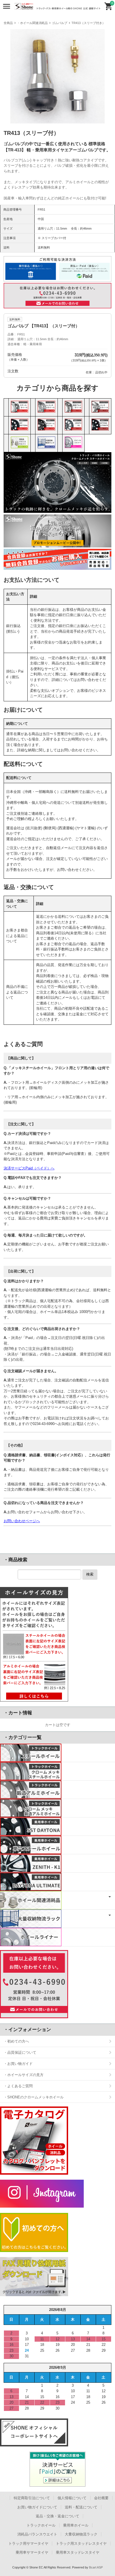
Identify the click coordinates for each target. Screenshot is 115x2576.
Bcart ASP (96, 2567)
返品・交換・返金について (57, 2516)
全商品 (8, 23)
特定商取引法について (32, 2498)
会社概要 (101, 2498)
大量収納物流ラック (81, 2534)
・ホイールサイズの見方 (24, 2075)
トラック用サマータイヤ (28, 2543)
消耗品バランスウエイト (37, 2534)
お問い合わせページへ (22, 1521)
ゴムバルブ (60, 23)
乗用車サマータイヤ (32, 2552)
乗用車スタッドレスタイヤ (78, 2552)
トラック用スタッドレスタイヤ (81, 2543)
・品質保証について (20, 2052)
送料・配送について (81, 2507)
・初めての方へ (16, 2041)
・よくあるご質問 (18, 2086)
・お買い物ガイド (18, 2064)
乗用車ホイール (76, 2525)
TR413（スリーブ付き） (88, 23)
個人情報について (72, 2498)
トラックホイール (41, 2525)
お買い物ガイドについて (37, 2507)
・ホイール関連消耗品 (32, 23)
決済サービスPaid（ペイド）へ (29, 1168)
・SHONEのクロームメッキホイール (34, 2097)
